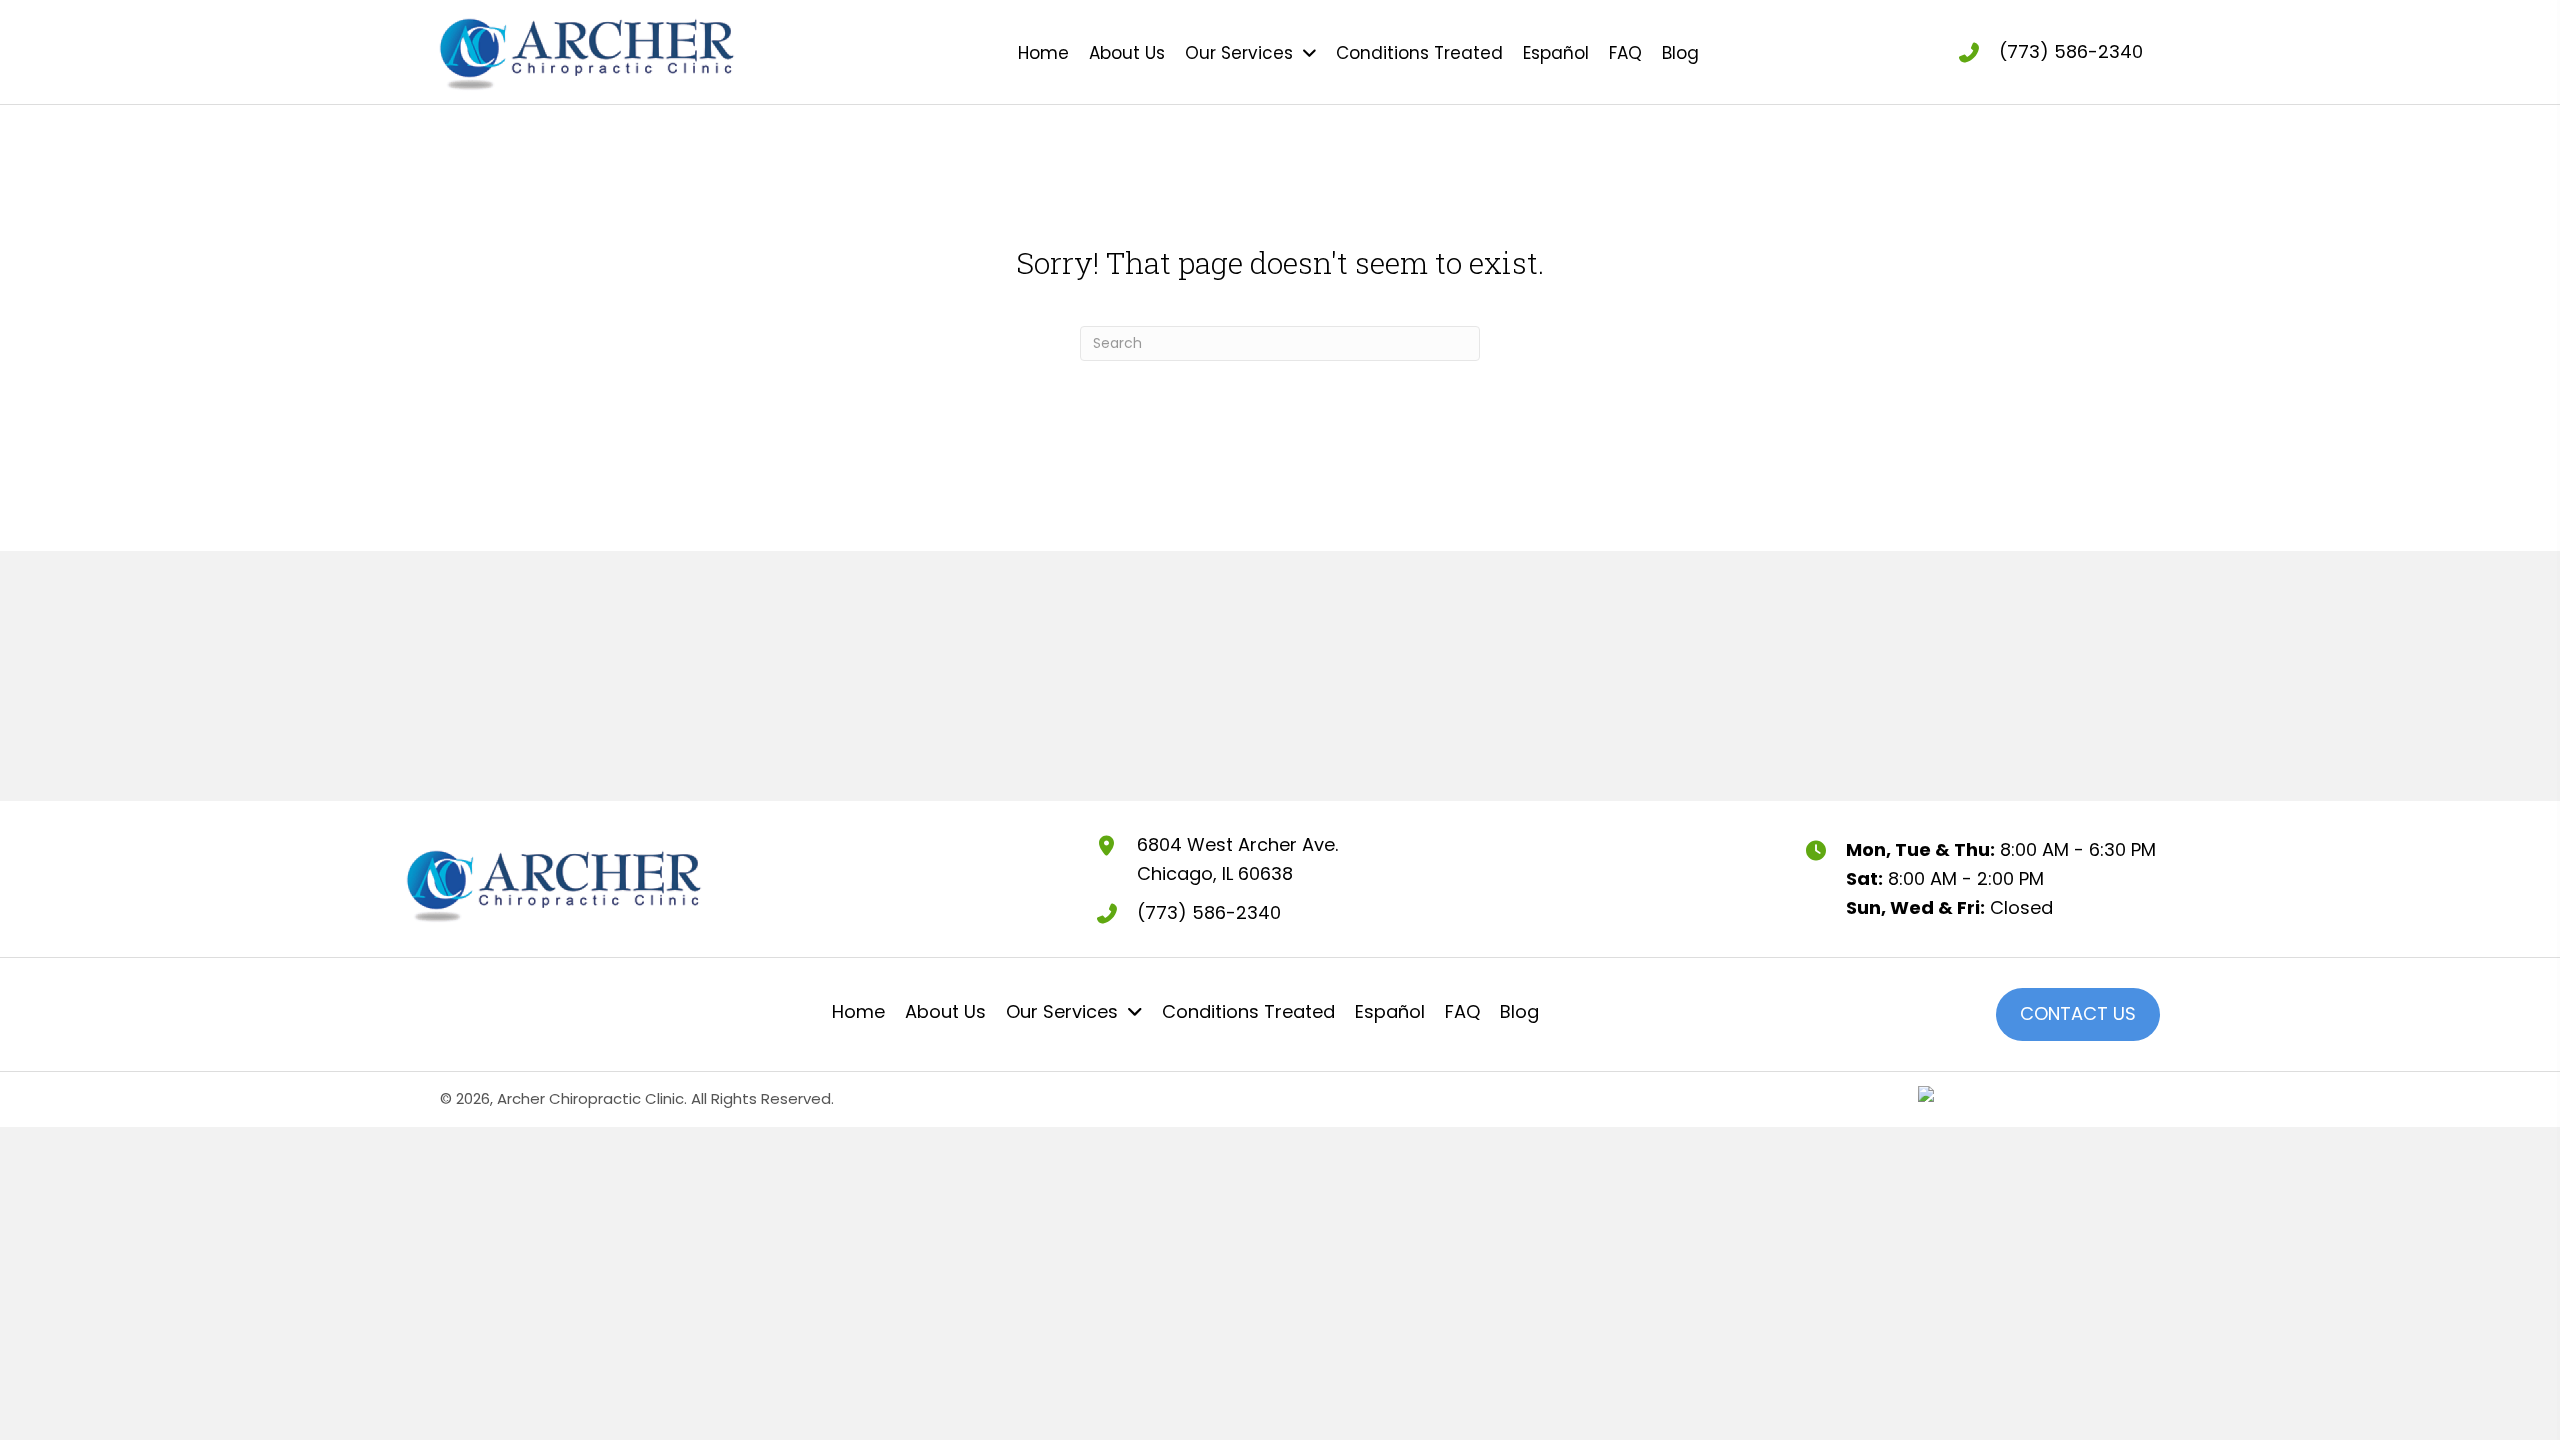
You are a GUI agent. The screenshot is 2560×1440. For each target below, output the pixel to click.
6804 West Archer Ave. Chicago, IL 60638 (1237, 859)
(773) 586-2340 (2071, 51)
